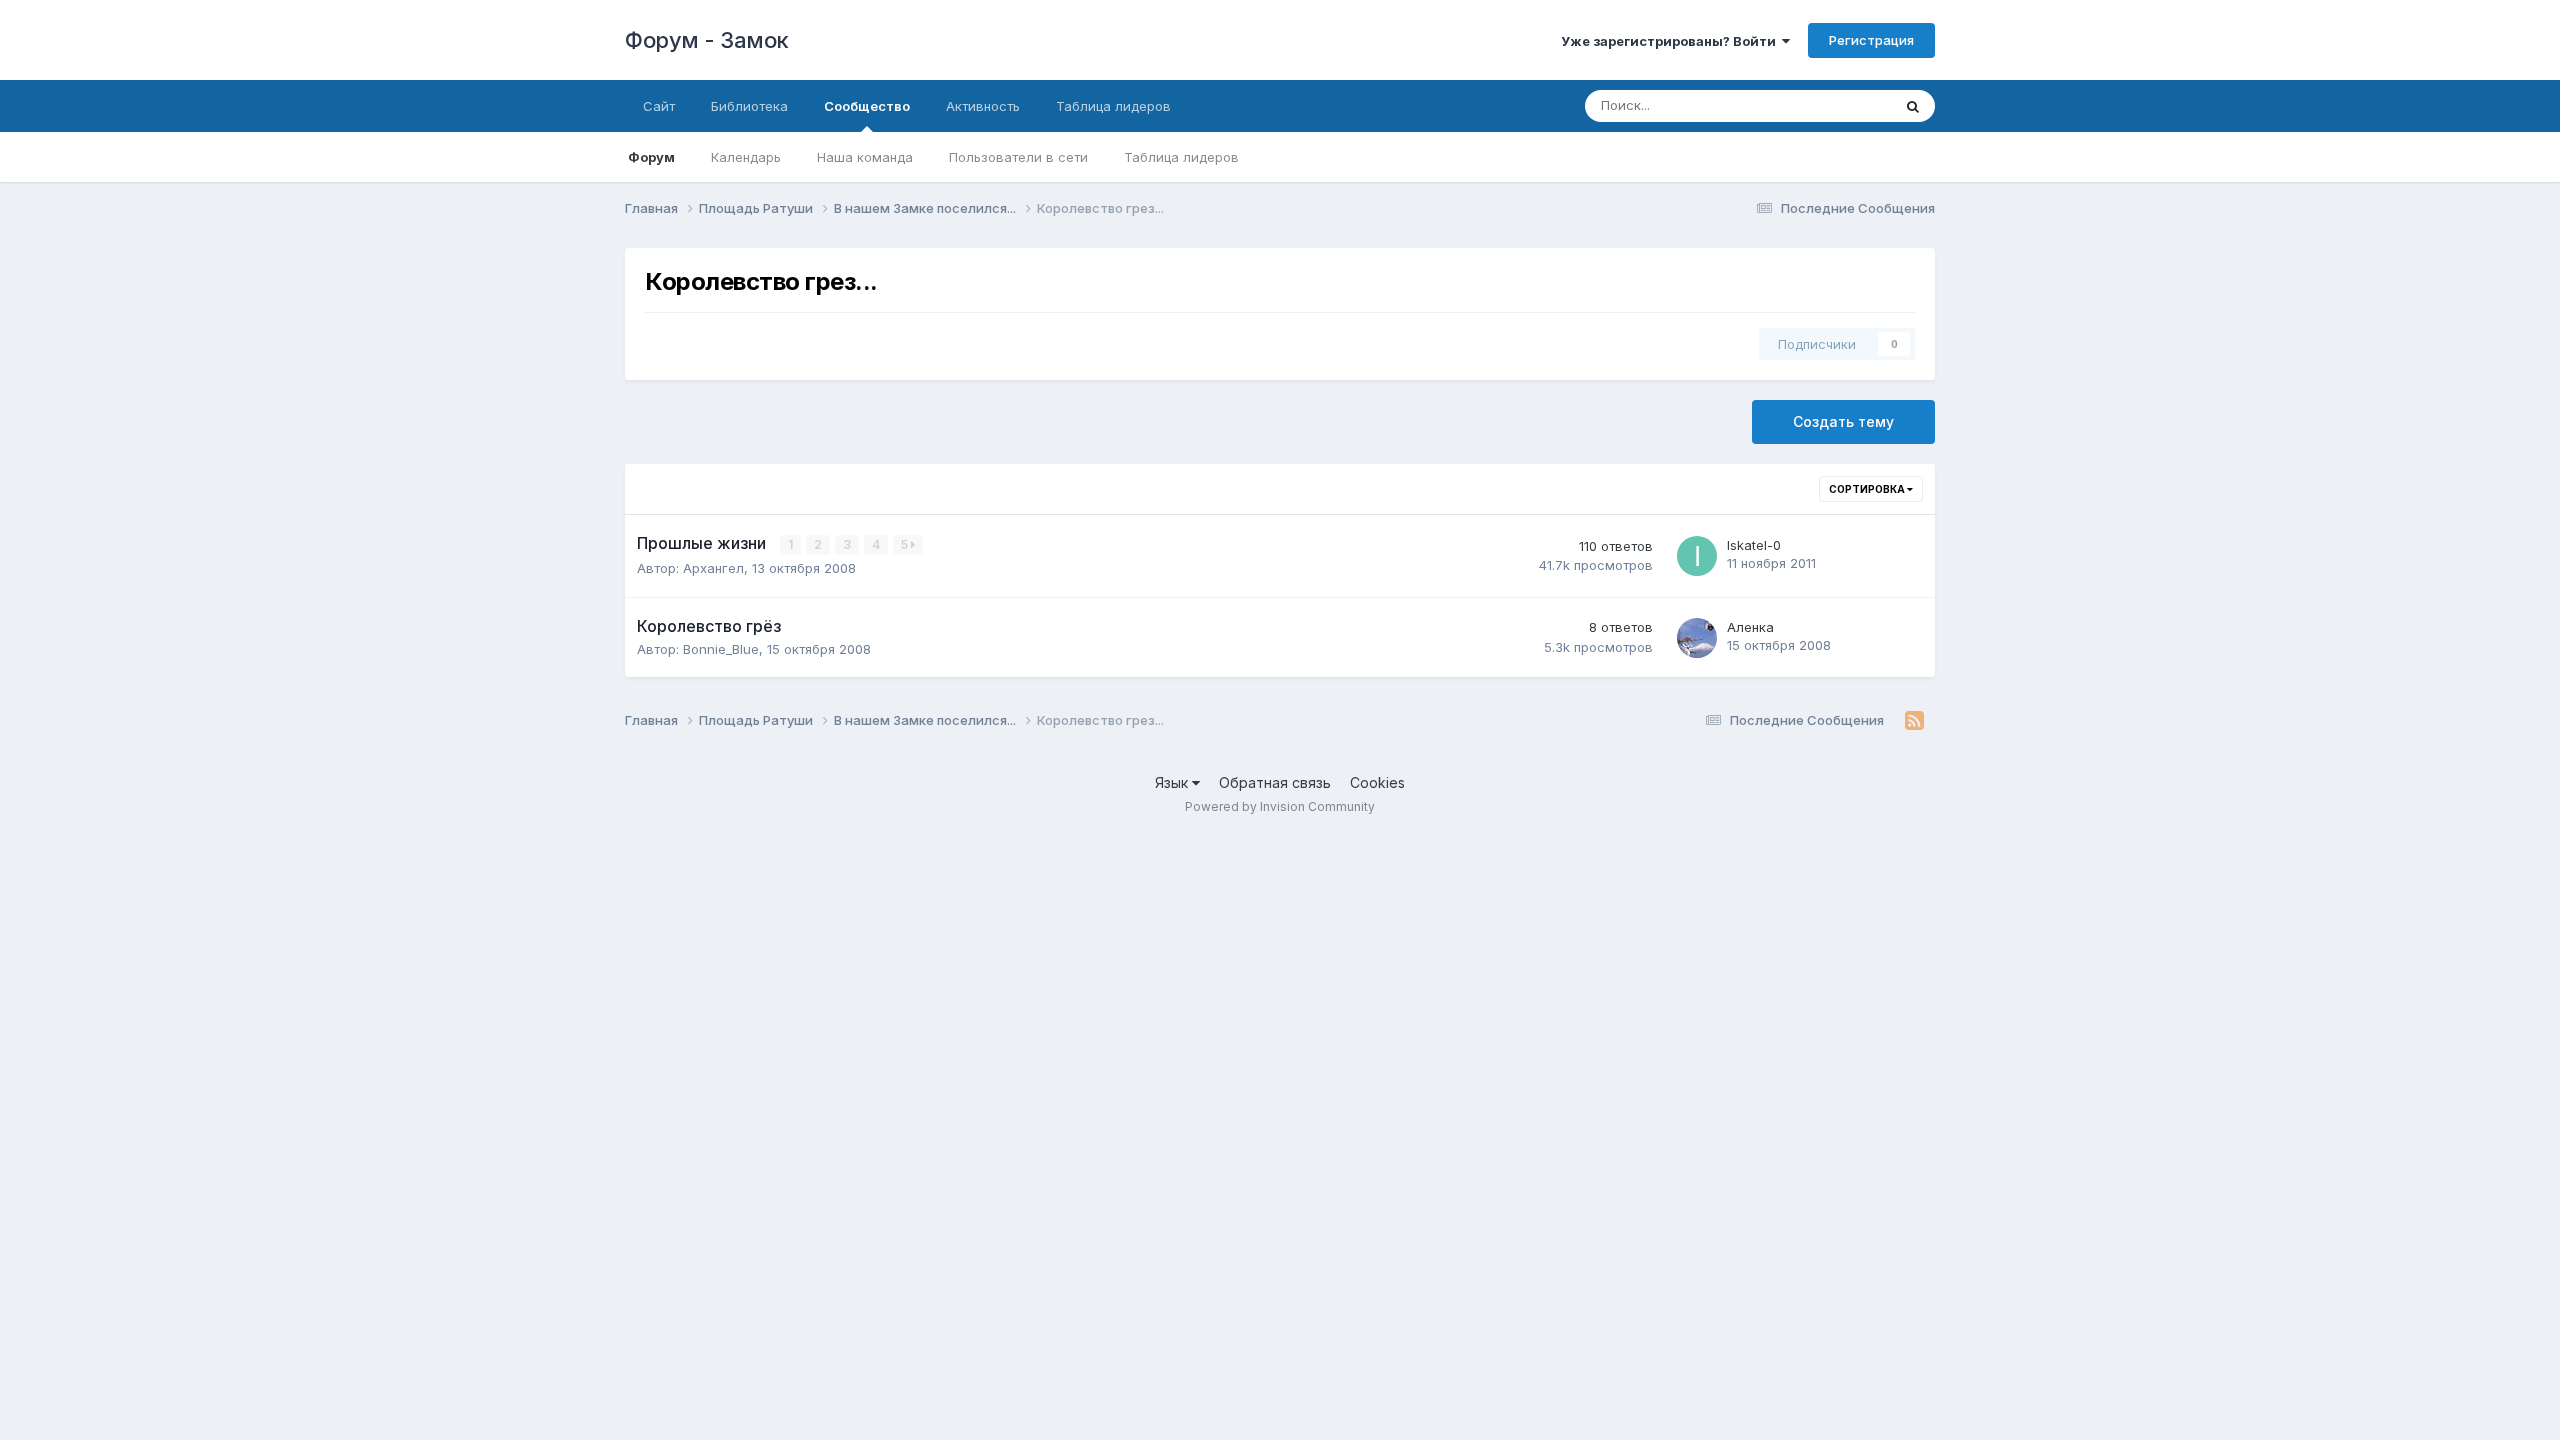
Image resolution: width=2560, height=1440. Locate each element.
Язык (1173, 782)
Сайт (659, 106)
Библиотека (749, 106)
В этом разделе (1817, 105)
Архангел (713, 568)
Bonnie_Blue (721, 649)
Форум (651, 157)
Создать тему (1843, 421)
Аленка (1750, 627)
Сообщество (867, 106)
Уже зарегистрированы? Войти (1671, 41)
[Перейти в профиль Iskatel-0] (1697, 556)
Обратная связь (1275, 782)
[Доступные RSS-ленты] (1914, 721)
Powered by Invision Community (1280, 806)
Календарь (746, 157)
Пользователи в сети (1018, 157)
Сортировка (1868, 489)
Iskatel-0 (1754, 545)
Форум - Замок (707, 40)
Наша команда (865, 157)
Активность (983, 106)
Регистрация (1871, 40)
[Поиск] (1913, 106)
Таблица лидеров (1181, 157)
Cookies (1377, 782)
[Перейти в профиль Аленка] (1697, 638)
